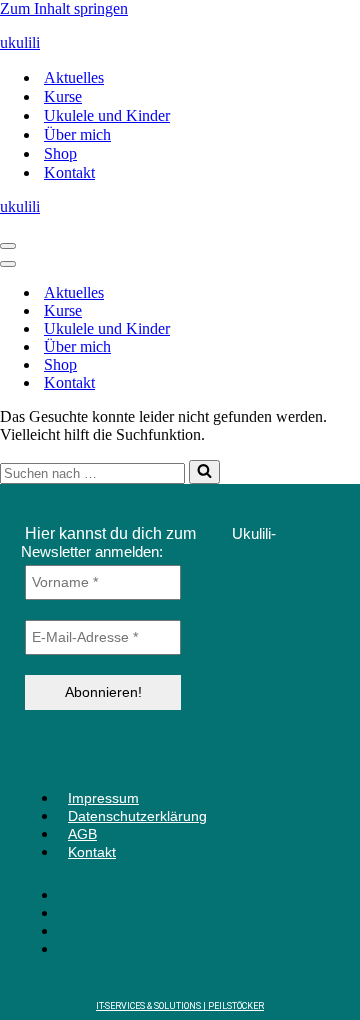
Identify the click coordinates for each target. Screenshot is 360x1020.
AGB (82, 834)
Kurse (63, 96)
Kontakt (69, 172)
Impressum (103, 798)
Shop (60, 153)
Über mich (77, 134)
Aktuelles (74, 77)
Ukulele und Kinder (107, 115)
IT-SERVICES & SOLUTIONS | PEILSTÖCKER (180, 1006)
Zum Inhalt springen (64, 8)
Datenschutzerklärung (137, 816)
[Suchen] (204, 472)
